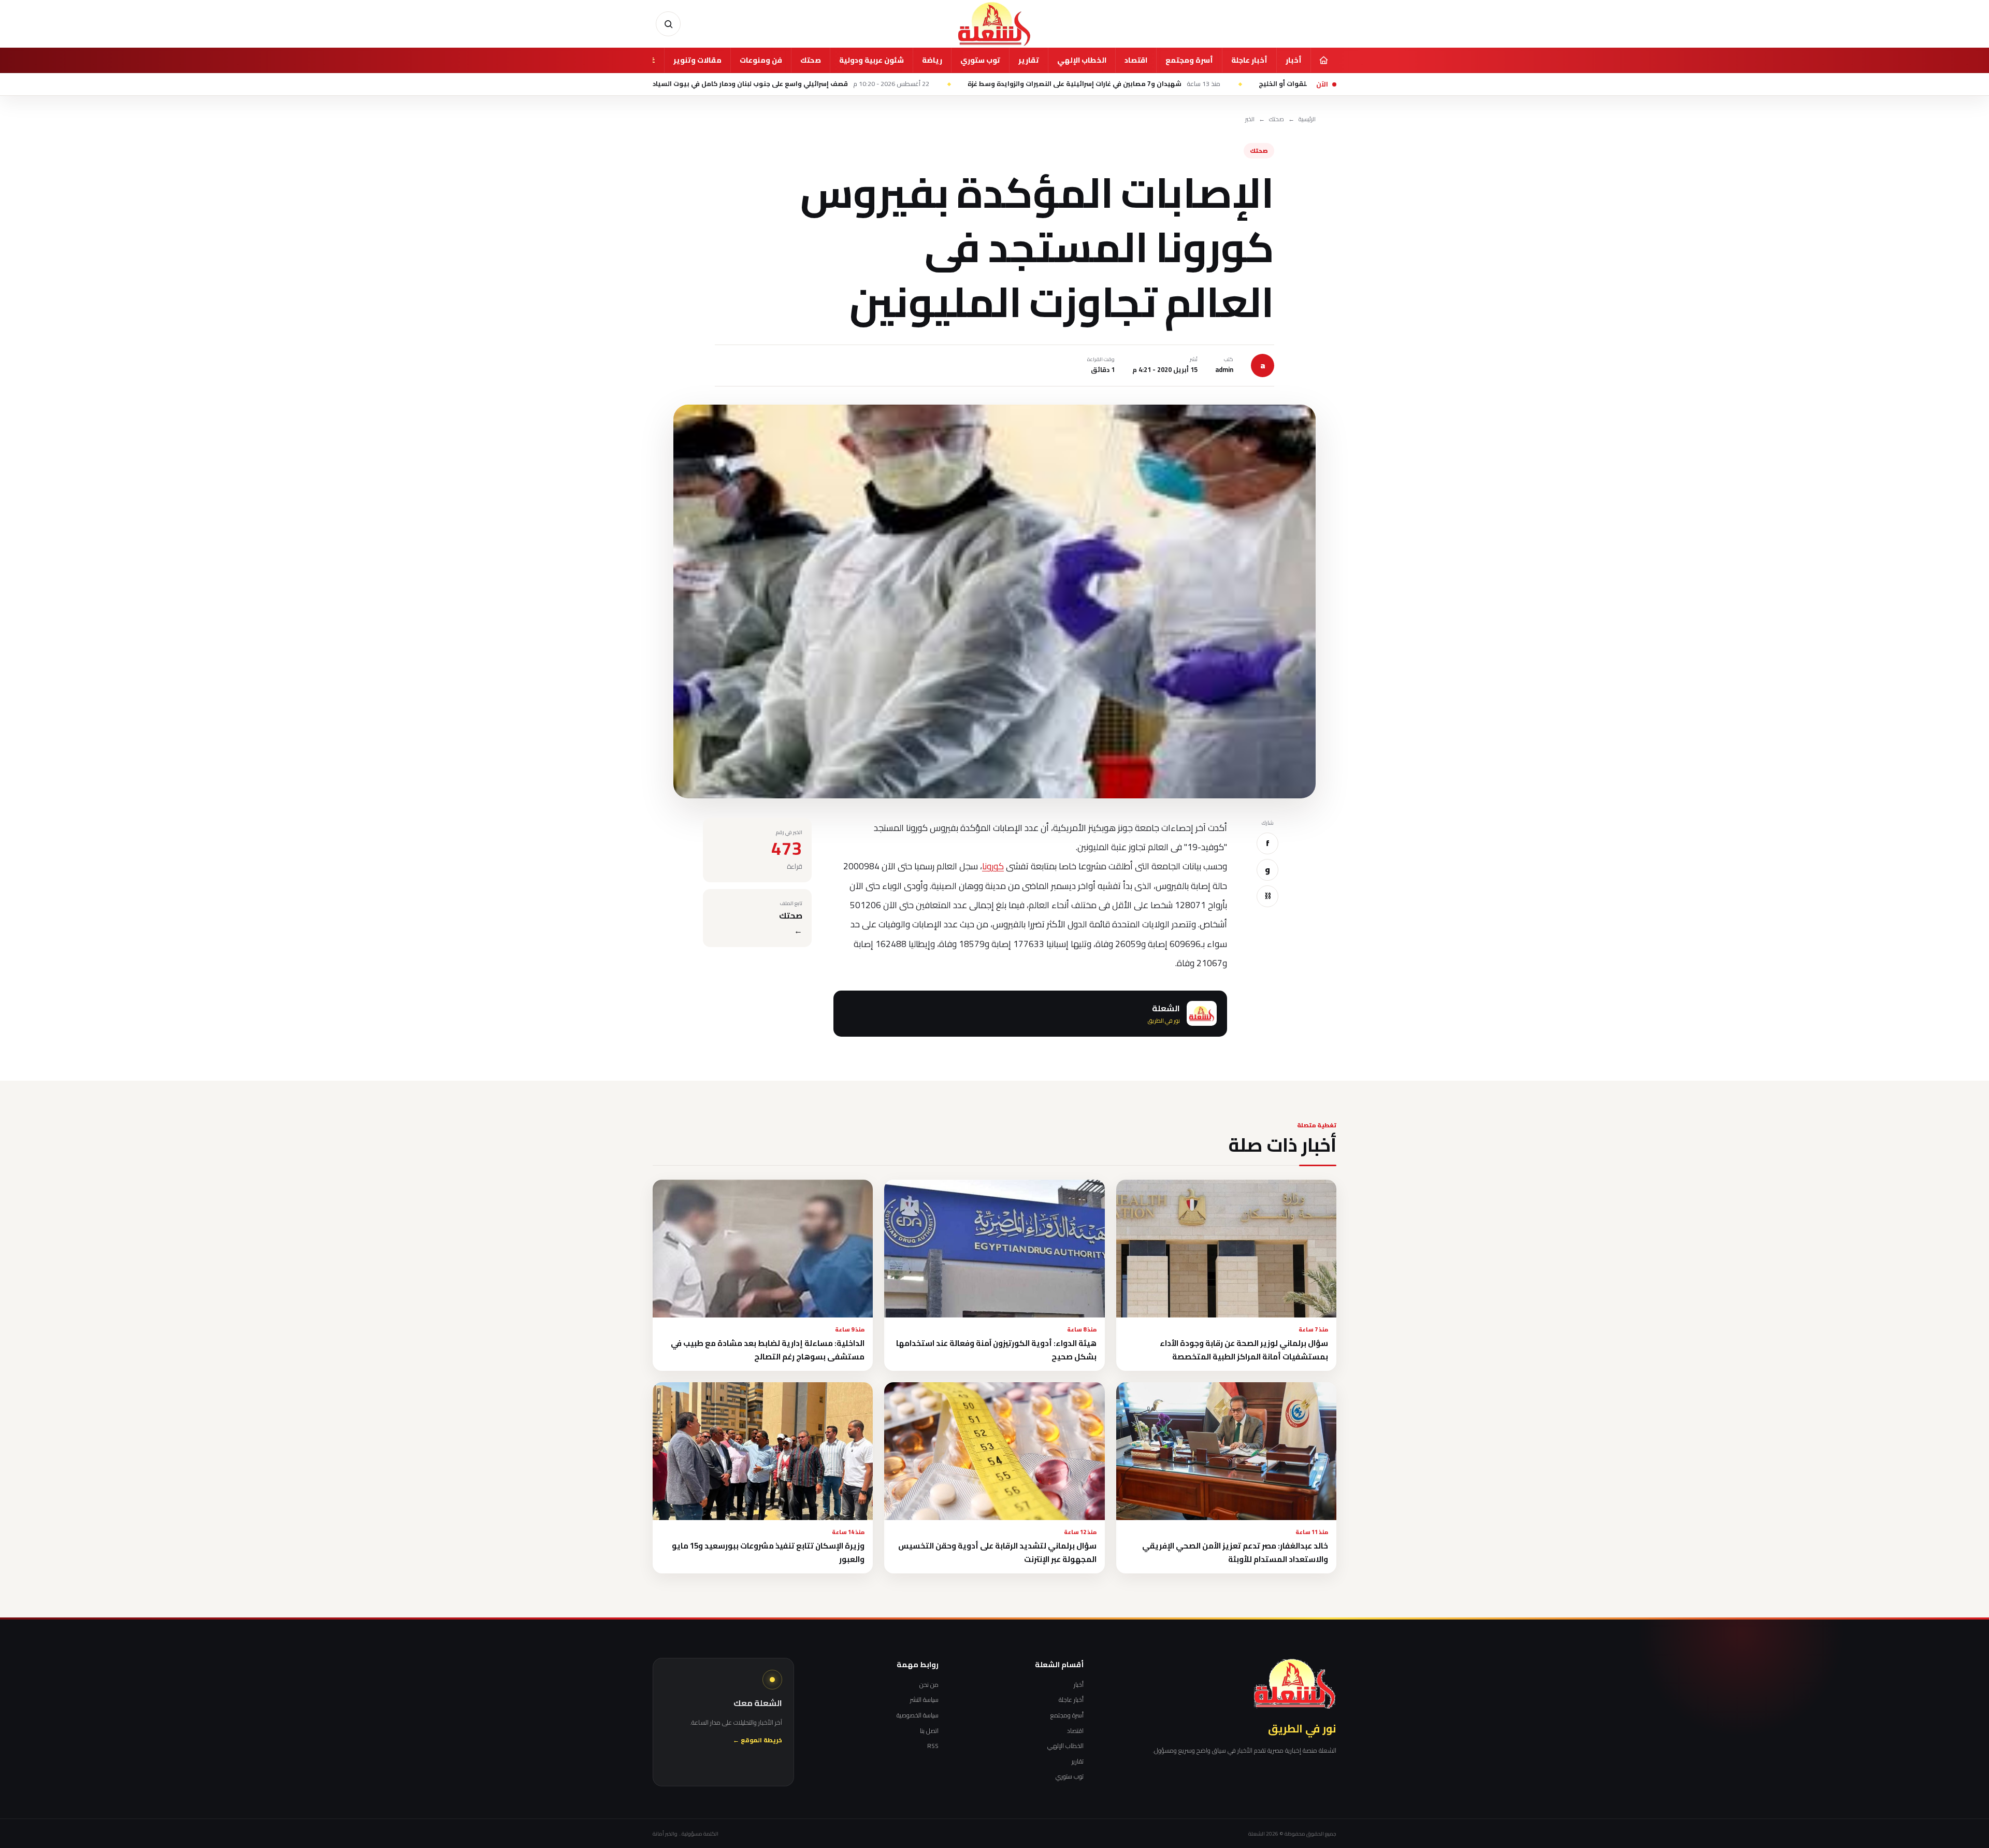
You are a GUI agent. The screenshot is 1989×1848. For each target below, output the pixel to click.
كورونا (993, 866)
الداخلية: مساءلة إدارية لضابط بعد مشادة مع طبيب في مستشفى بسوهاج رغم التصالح (768, 1350)
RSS (933, 1746)
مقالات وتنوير (697, 60)
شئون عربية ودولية (871, 60)
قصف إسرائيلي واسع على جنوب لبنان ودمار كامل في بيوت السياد (923, 84)
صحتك (811, 60)
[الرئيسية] (1323, 60)
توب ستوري (980, 60)
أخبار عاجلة (1249, 60)
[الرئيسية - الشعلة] (994, 24)
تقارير (1029, 60)
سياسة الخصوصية (918, 1715)
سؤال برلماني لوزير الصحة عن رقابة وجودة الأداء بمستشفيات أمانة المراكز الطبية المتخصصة (1244, 1350)
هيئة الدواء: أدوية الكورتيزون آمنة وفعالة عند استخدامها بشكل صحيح (996, 1350)
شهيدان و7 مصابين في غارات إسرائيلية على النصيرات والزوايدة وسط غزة (1226, 84)
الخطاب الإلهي (1082, 60)
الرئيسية (1307, 119)
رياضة (932, 60)
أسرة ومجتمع (1189, 60)
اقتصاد (1136, 60)
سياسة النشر (924, 1700)
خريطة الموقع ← (758, 1740)
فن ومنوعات (761, 60)
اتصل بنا (929, 1731)
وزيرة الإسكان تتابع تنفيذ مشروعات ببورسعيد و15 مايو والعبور (768, 1552)
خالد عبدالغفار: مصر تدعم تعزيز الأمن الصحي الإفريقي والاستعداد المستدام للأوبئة (1235, 1552)
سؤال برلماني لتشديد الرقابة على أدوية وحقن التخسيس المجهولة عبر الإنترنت (997, 1552)
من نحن (929, 1685)
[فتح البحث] (668, 24)
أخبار (1294, 60)
